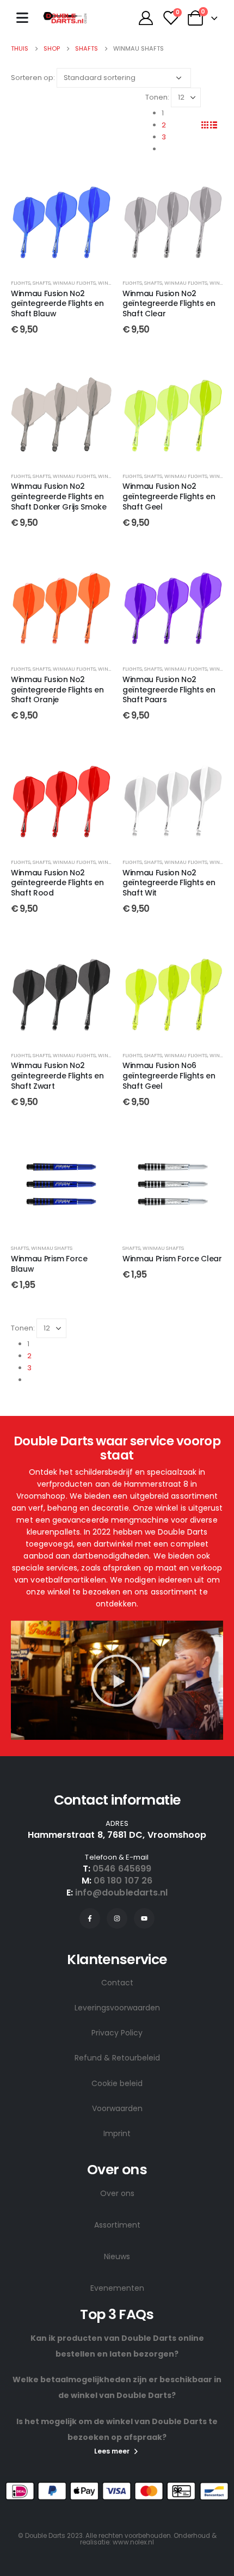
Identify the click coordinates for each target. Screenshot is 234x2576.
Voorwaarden (117, 2108)
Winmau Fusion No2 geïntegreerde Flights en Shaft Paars (169, 690)
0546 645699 (122, 1869)
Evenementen (117, 2288)
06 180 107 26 (123, 1881)
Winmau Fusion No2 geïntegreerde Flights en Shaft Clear (169, 304)
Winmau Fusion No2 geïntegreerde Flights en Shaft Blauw (57, 304)
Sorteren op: (33, 78)
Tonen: (157, 97)
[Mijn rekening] (146, 18)
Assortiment (117, 2225)
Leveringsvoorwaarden (117, 2008)
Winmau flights (74, 283)
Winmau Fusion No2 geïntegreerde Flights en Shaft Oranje (57, 690)
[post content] (61, 219)
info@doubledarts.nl (122, 1893)
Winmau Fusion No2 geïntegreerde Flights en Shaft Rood (57, 883)
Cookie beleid (117, 2083)
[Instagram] (117, 1918)
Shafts (42, 283)
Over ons (117, 2193)
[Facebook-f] (90, 1918)
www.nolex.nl (133, 2542)
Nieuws (117, 2256)
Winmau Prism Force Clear (172, 1259)
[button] (117, 1680)
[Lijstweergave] (213, 125)
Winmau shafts (52, 1248)
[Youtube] (144, 1918)
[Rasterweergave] (205, 125)
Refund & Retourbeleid (117, 2058)
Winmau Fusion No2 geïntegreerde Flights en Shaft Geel (169, 496)
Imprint (117, 2133)
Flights (21, 283)
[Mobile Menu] (22, 18)
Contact (117, 1983)
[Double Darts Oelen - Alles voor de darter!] (65, 18)
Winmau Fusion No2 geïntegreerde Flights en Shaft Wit (169, 883)
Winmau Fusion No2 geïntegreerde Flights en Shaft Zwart (57, 1076)
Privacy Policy (117, 2033)
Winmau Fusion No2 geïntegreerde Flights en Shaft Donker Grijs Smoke (59, 496)
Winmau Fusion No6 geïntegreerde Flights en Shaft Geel (169, 1076)
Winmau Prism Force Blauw (49, 1264)
